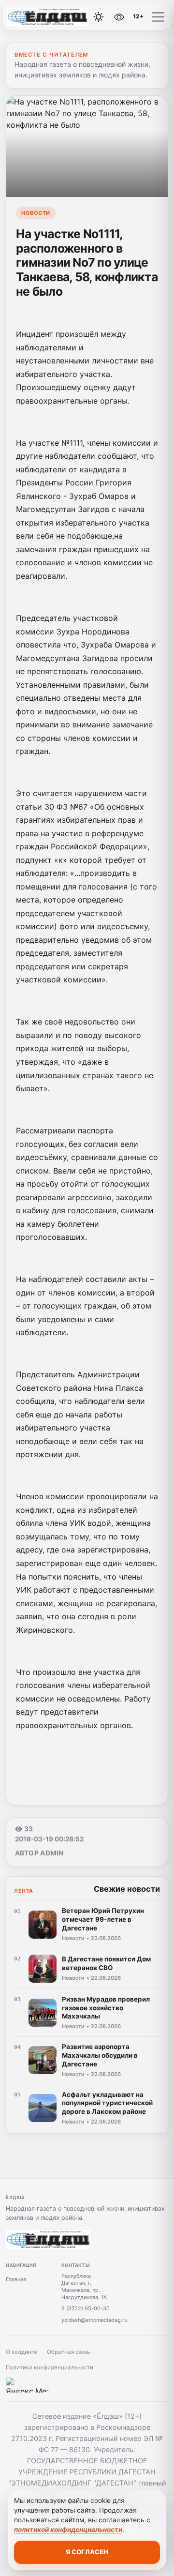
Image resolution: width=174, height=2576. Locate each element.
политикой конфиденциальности (68, 2530)
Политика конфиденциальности (50, 2367)
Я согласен (87, 2552)
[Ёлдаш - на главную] (47, 17)
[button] (158, 17)
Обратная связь (68, 2352)
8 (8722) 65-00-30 (86, 2308)
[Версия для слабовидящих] (119, 17)
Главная (16, 2279)
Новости (36, 213)
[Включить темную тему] (99, 17)
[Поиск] (77, 17)
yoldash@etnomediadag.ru (94, 2320)
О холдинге (22, 2352)
